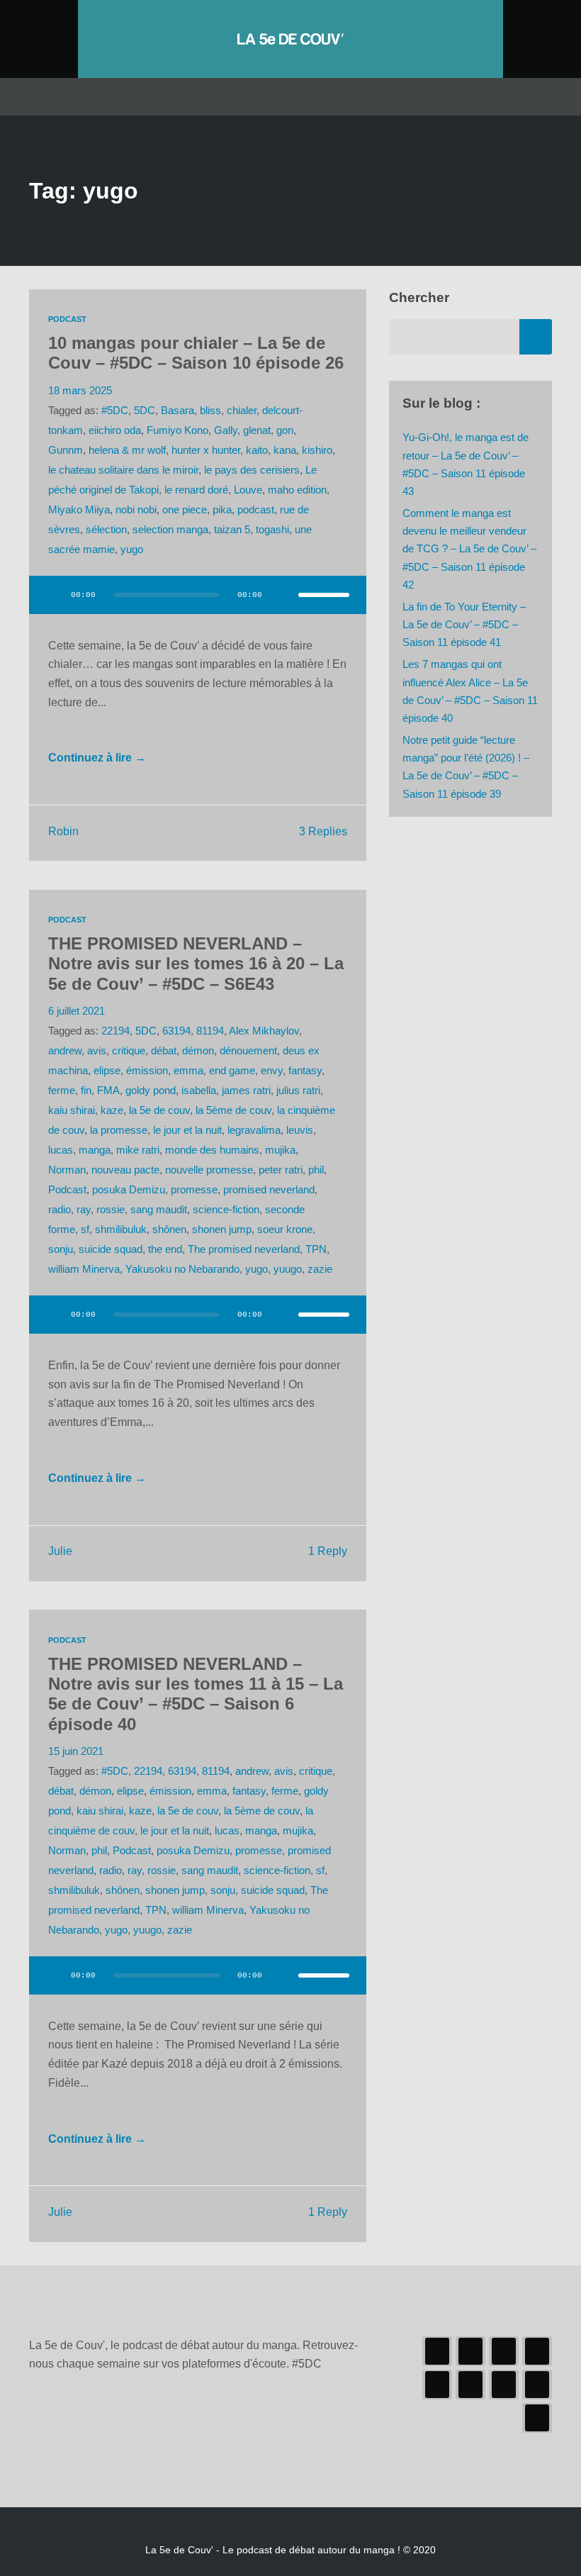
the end (165, 1249)
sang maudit (159, 1210)
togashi (272, 530)
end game (232, 1071)
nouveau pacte (125, 1170)
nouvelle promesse (209, 1170)
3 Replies (323, 831)
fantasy (305, 1071)
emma (188, 1071)
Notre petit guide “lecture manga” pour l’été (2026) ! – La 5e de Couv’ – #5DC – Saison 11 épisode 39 (466, 767)
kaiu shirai (72, 1110)
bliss (210, 411)
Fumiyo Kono (177, 430)
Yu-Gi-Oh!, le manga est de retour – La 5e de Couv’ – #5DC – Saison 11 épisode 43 (466, 464)
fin (86, 1091)
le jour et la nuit (187, 1130)
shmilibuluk (121, 1230)
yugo (132, 550)
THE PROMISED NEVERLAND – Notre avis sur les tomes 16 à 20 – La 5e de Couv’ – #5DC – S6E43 (196, 964)
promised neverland (269, 1190)
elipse (107, 1071)
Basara (177, 411)
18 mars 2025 (80, 391)
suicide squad (111, 1249)
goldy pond (151, 1091)
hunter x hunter (206, 450)
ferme (62, 1091)
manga (95, 1150)
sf (85, 1230)
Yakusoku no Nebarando (182, 1269)
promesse (194, 1190)
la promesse (119, 1130)
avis (97, 1051)
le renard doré (196, 490)
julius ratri (298, 1091)
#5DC (115, 411)
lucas (61, 1150)
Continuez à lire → (97, 758)
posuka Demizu (129, 1190)
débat (164, 1051)
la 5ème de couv (233, 1110)
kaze (112, 1110)
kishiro (317, 450)
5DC (145, 411)
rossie (111, 1210)
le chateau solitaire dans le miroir (123, 470)
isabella (199, 1091)
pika (222, 510)
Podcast (67, 319)
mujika (280, 1150)
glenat (257, 430)
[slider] (324, 595)
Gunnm (66, 450)
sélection (106, 530)
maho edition (297, 490)
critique (129, 1051)
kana (285, 450)
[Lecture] (53, 595)
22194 (115, 1031)
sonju (61, 1249)
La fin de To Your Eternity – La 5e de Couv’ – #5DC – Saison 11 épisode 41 (464, 625)
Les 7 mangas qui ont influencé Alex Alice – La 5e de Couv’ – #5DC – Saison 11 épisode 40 (470, 691)
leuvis (300, 1130)
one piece (185, 510)
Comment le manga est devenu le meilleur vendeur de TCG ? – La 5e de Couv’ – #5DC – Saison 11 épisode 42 (469, 549)
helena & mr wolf (127, 450)
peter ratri (281, 1170)
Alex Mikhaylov (264, 1031)
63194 (176, 1031)
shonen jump (222, 1230)
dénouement (248, 1051)
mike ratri (138, 1150)
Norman (67, 1170)
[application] (198, 603)
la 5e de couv (159, 1110)
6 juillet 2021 (77, 1011)
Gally (226, 430)
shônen (169, 1230)
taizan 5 (232, 530)
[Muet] (283, 595)
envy (272, 1071)
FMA (108, 1091)
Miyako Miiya (79, 510)
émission (147, 1071)
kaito (257, 450)
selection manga (170, 530)
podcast (256, 510)
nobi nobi (136, 510)
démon (198, 1051)
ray (84, 1210)
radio (60, 1210)
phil (316, 1170)
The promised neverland (244, 1249)
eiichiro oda (115, 430)
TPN (316, 1249)
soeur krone (285, 1230)
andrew (65, 1051)
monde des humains (212, 1150)
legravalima (254, 1130)
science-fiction (226, 1210)
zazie (320, 1269)
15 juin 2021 (76, 1751)
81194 (210, 1031)
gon (285, 430)
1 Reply (328, 1551)
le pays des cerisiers (252, 470)
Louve (248, 490)
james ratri (246, 1091)
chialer (242, 411)
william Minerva (84, 1269)
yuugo (288, 1269)
